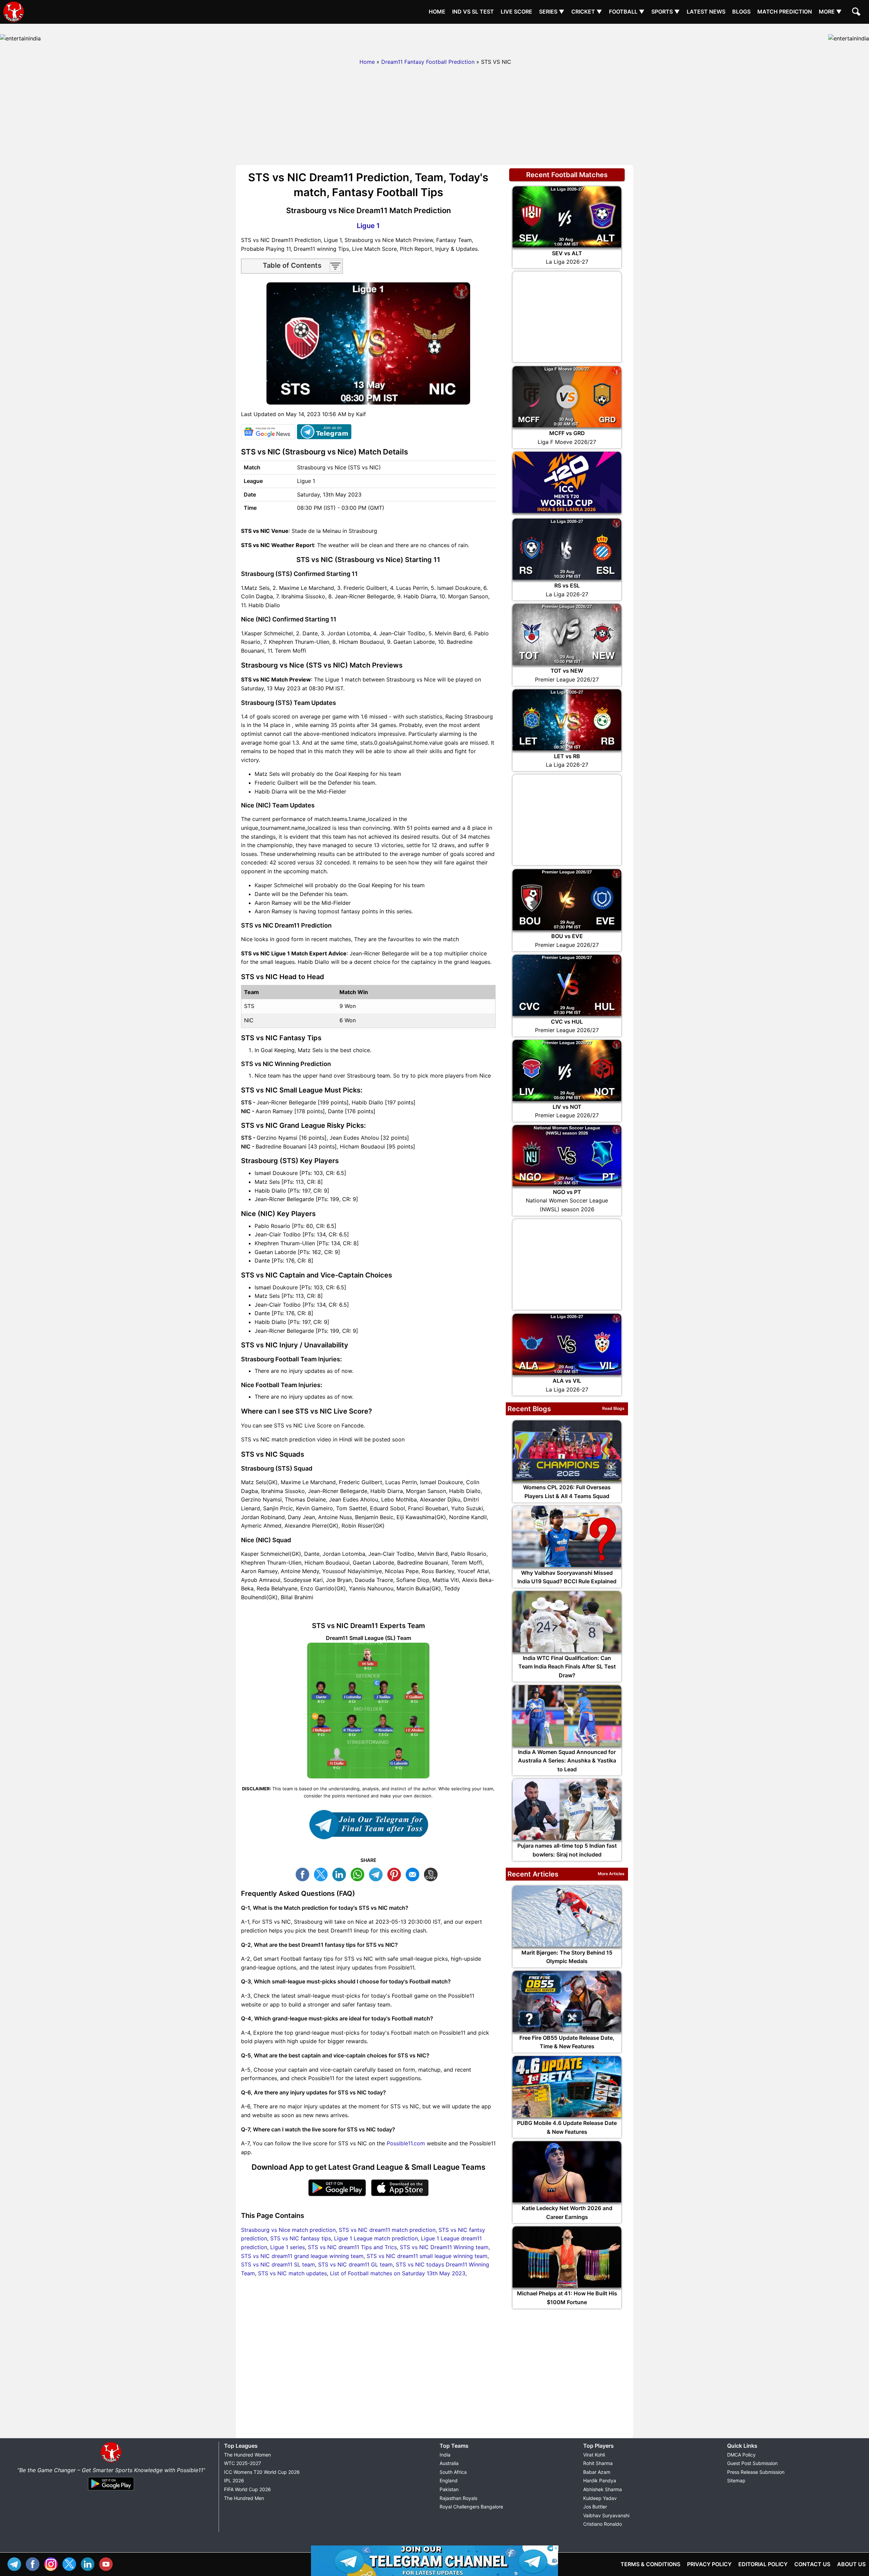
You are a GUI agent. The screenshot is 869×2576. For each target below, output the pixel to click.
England (449, 2480)
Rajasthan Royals (458, 2498)
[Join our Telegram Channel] (368, 1825)
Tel (16, 2563)
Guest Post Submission (752, 2463)
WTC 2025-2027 (243, 2463)
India (445, 2455)
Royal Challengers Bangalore (471, 2507)
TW (322, 1874)
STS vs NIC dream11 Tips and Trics (352, 2247)
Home (437, 12)
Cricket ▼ (587, 12)
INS (53, 2563)
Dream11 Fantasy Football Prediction (428, 62)
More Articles (611, 1874)
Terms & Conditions (650, 2564)
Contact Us (812, 2564)
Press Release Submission (756, 2472)
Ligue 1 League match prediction (376, 2238)
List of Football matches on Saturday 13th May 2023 (398, 2273)
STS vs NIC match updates (292, 2273)
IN (89, 2563)
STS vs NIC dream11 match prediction (387, 2230)
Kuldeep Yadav (600, 2498)
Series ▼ (552, 12)
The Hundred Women (247, 2455)
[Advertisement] (434, 39)
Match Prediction (785, 12)
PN (396, 1874)
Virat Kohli (594, 2455)
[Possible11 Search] (857, 13)
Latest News (706, 12)
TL (377, 1874)
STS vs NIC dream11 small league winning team (427, 2256)
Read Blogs (613, 1408)
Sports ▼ (666, 12)
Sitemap (736, 2480)
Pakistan (449, 2489)
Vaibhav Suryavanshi (606, 2515)
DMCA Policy (741, 2455)
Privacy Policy (709, 2564)
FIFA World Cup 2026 (247, 2489)
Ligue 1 (368, 226)
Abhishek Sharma (603, 2489)
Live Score (516, 12)
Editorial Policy (763, 2564)
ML (414, 1874)
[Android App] (111, 2491)
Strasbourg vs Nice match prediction (288, 2230)
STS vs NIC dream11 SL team (278, 2264)
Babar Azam (597, 2472)
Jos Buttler (595, 2507)
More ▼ (830, 12)
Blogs (741, 12)
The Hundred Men (244, 2498)
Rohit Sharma (598, 2463)
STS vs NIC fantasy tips (301, 2238)
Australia (449, 2463)
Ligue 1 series (288, 2247)
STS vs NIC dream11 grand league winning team (302, 2256)
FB (304, 1874)
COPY (432, 1874)
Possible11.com (406, 2143)
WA (359, 1874)
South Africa (453, 2472)
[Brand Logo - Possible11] (111, 2461)
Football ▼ (627, 12)
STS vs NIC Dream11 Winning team (444, 2247)
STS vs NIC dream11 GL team (355, 2264)
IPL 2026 (234, 2480)
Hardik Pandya (600, 2480)
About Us (851, 2564)
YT (108, 2563)
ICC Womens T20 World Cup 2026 (262, 2472)
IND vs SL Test (473, 12)
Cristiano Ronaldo (603, 2524)
